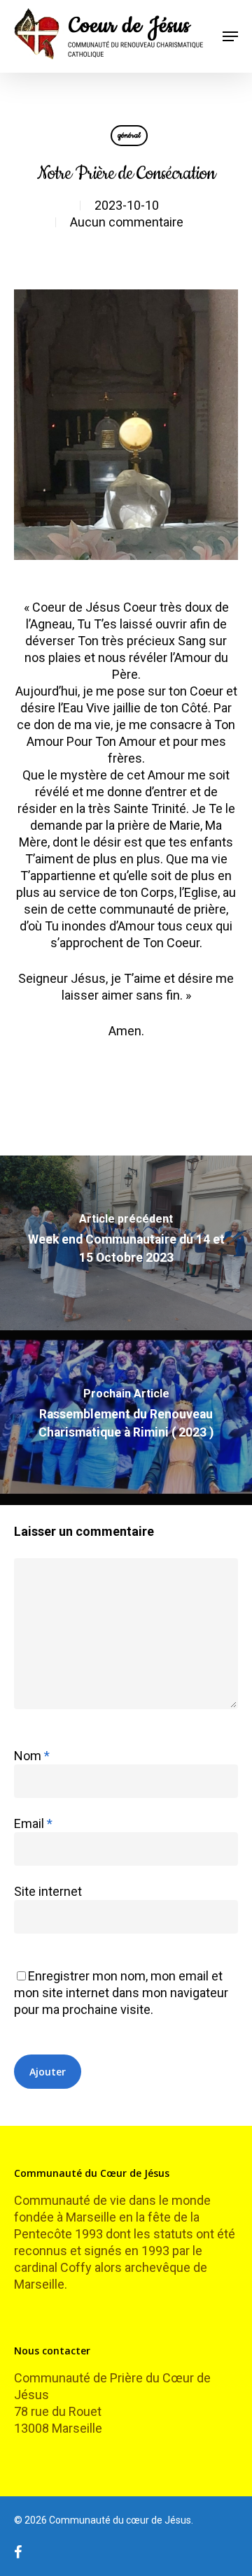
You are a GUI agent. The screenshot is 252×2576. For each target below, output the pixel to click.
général (129, 135)
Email (33, 1823)
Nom (32, 1756)
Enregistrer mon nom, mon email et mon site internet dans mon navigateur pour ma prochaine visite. (121, 1993)
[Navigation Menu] (230, 36)
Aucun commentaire (127, 222)
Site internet (48, 1891)
